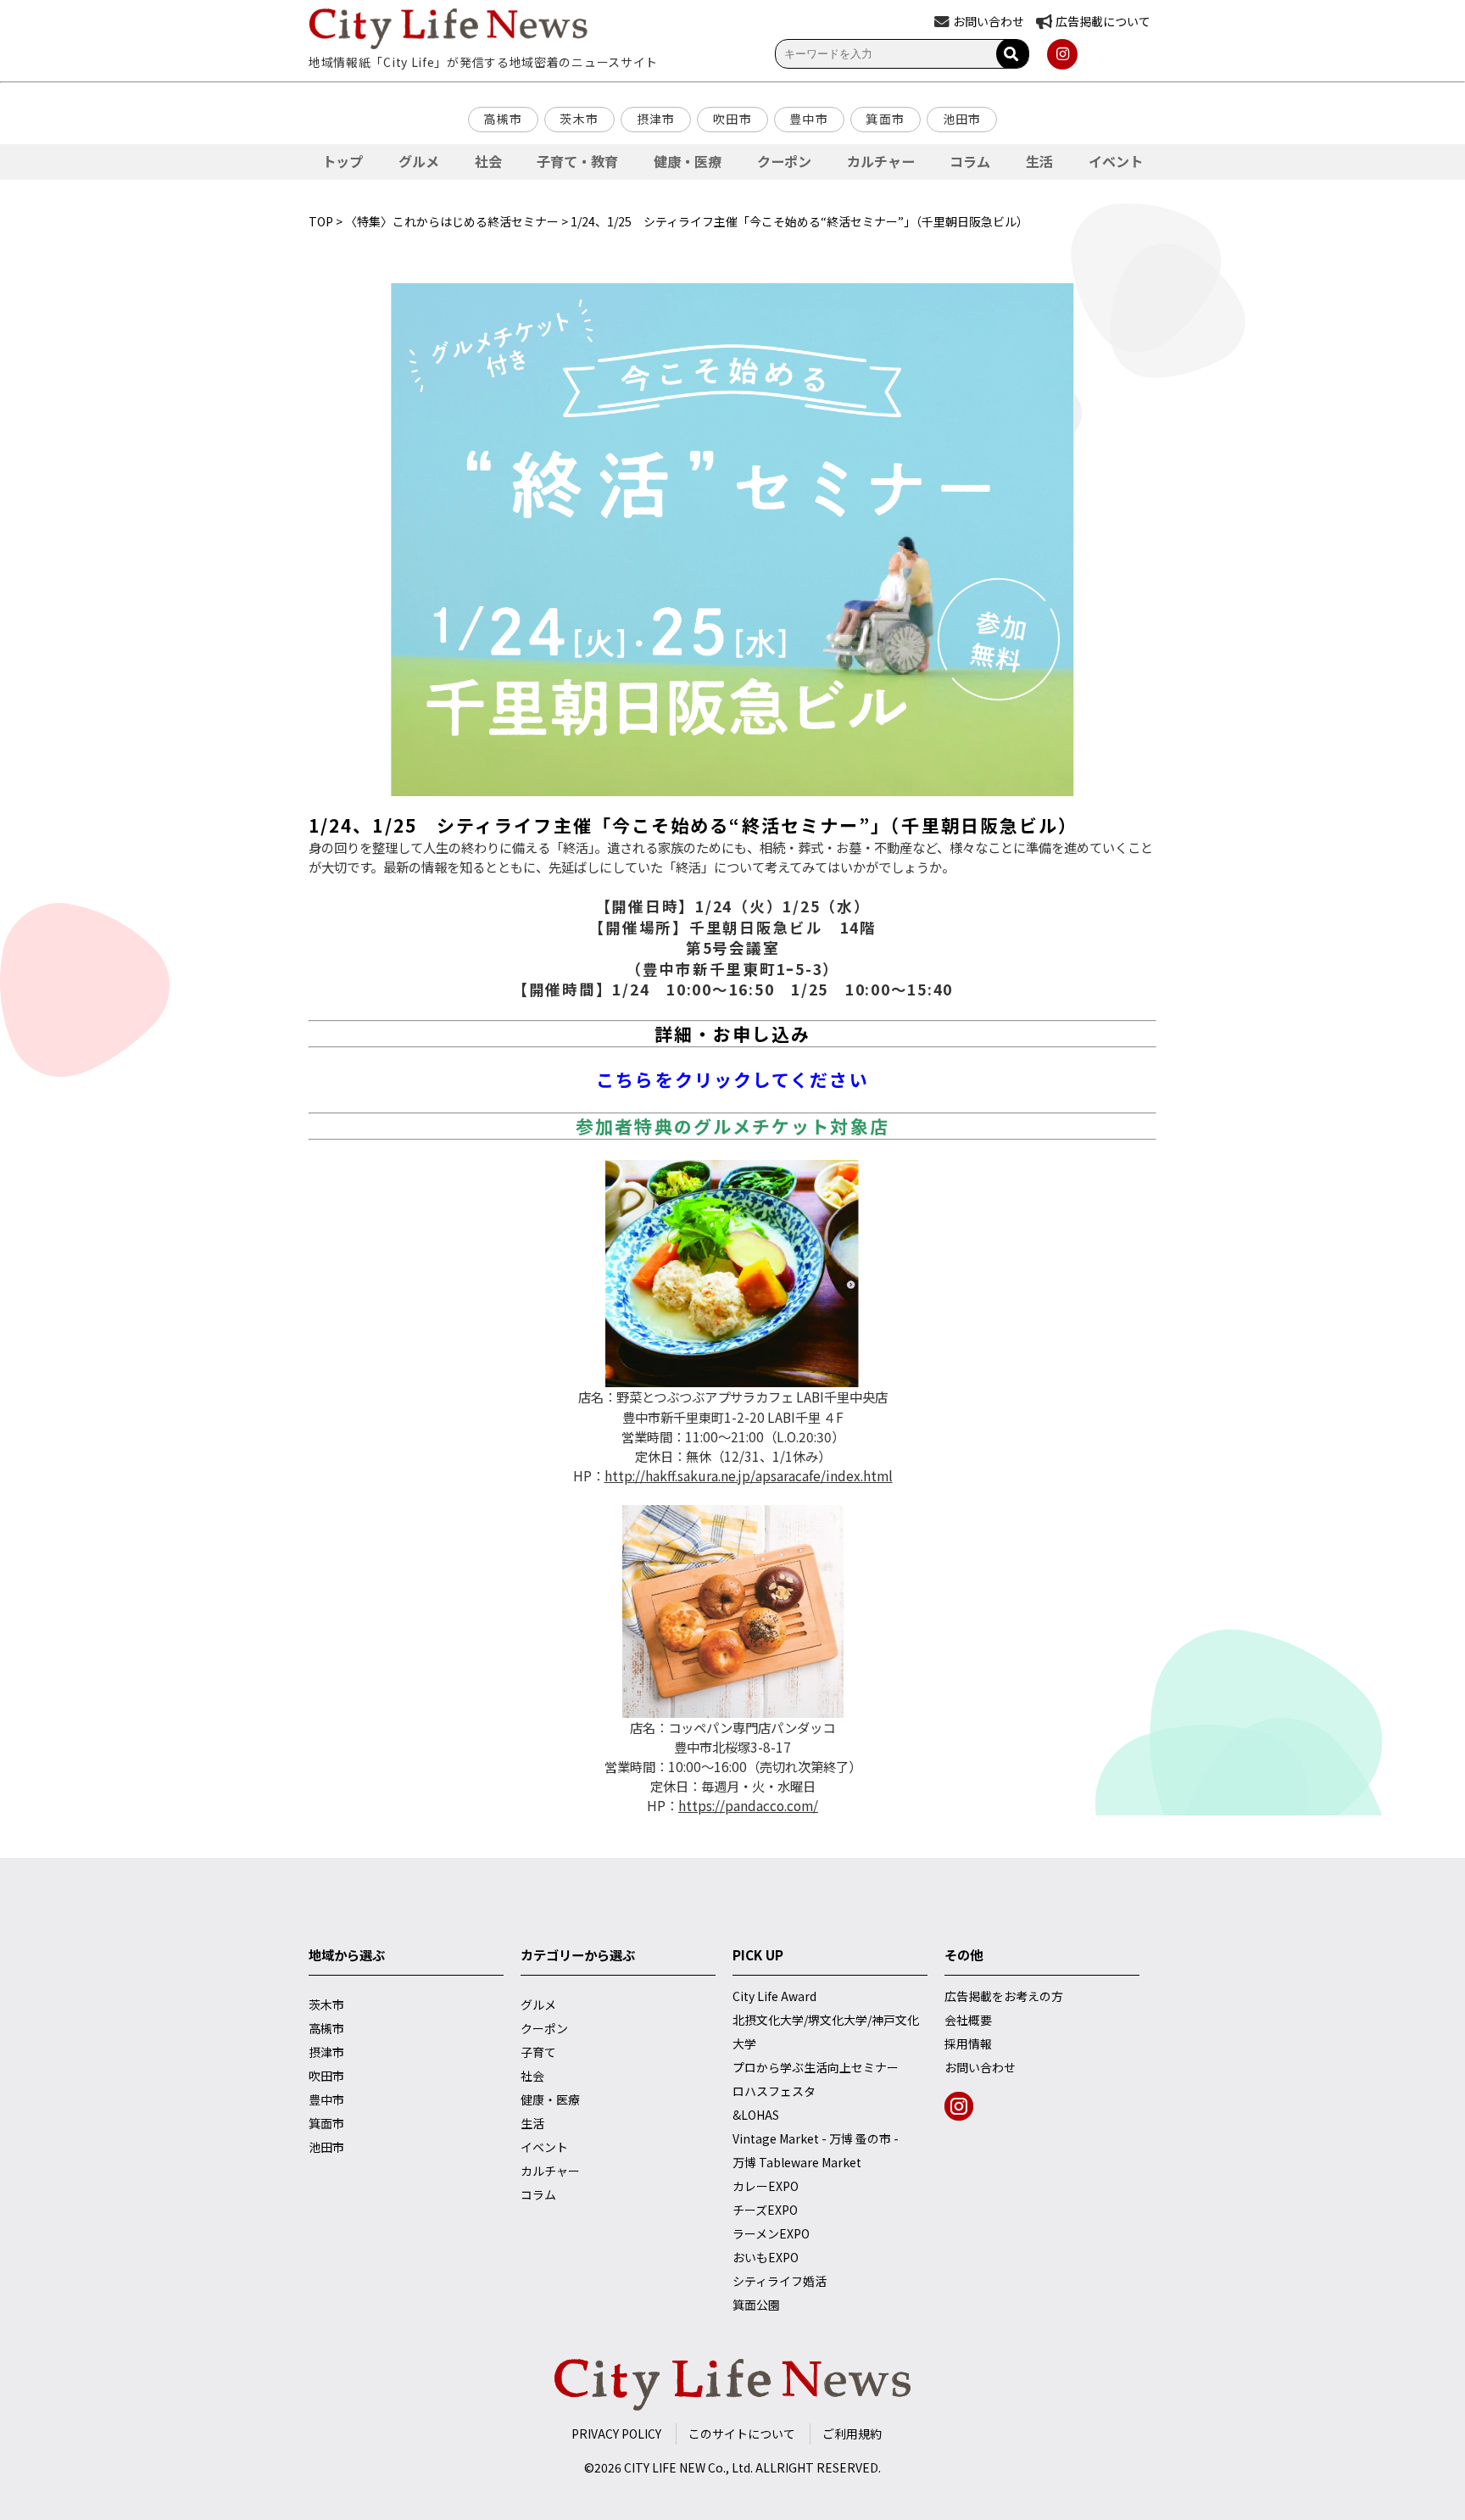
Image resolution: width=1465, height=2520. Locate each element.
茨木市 (579, 119)
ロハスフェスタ (774, 2091)
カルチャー (881, 161)
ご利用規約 (852, 2434)
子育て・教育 (577, 161)
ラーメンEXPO (771, 2233)
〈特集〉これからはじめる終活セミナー (452, 221)
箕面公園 (756, 2305)
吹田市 (732, 119)
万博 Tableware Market (797, 2162)
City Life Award (774, 1996)
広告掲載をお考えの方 (1004, 1996)
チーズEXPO (765, 2210)
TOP (321, 221)
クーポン (784, 161)
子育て (538, 2052)
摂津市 (656, 119)
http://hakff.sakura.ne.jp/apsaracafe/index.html (749, 1475)
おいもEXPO (766, 2257)
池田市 (962, 119)
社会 (488, 161)
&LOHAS (756, 2115)
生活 (1039, 161)
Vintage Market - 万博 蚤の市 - (816, 2138)
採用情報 (968, 2043)
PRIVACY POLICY (616, 2434)
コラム (970, 161)
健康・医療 (688, 161)
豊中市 (809, 119)
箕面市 (885, 119)
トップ (343, 161)
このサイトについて (742, 2434)
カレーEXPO (766, 2186)
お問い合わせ (980, 2067)
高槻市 (503, 119)
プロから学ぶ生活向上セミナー (816, 2067)
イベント (1116, 161)
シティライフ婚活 (780, 2281)
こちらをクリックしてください (732, 1079)
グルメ (419, 161)
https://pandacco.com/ (748, 1805)
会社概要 (968, 2020)
